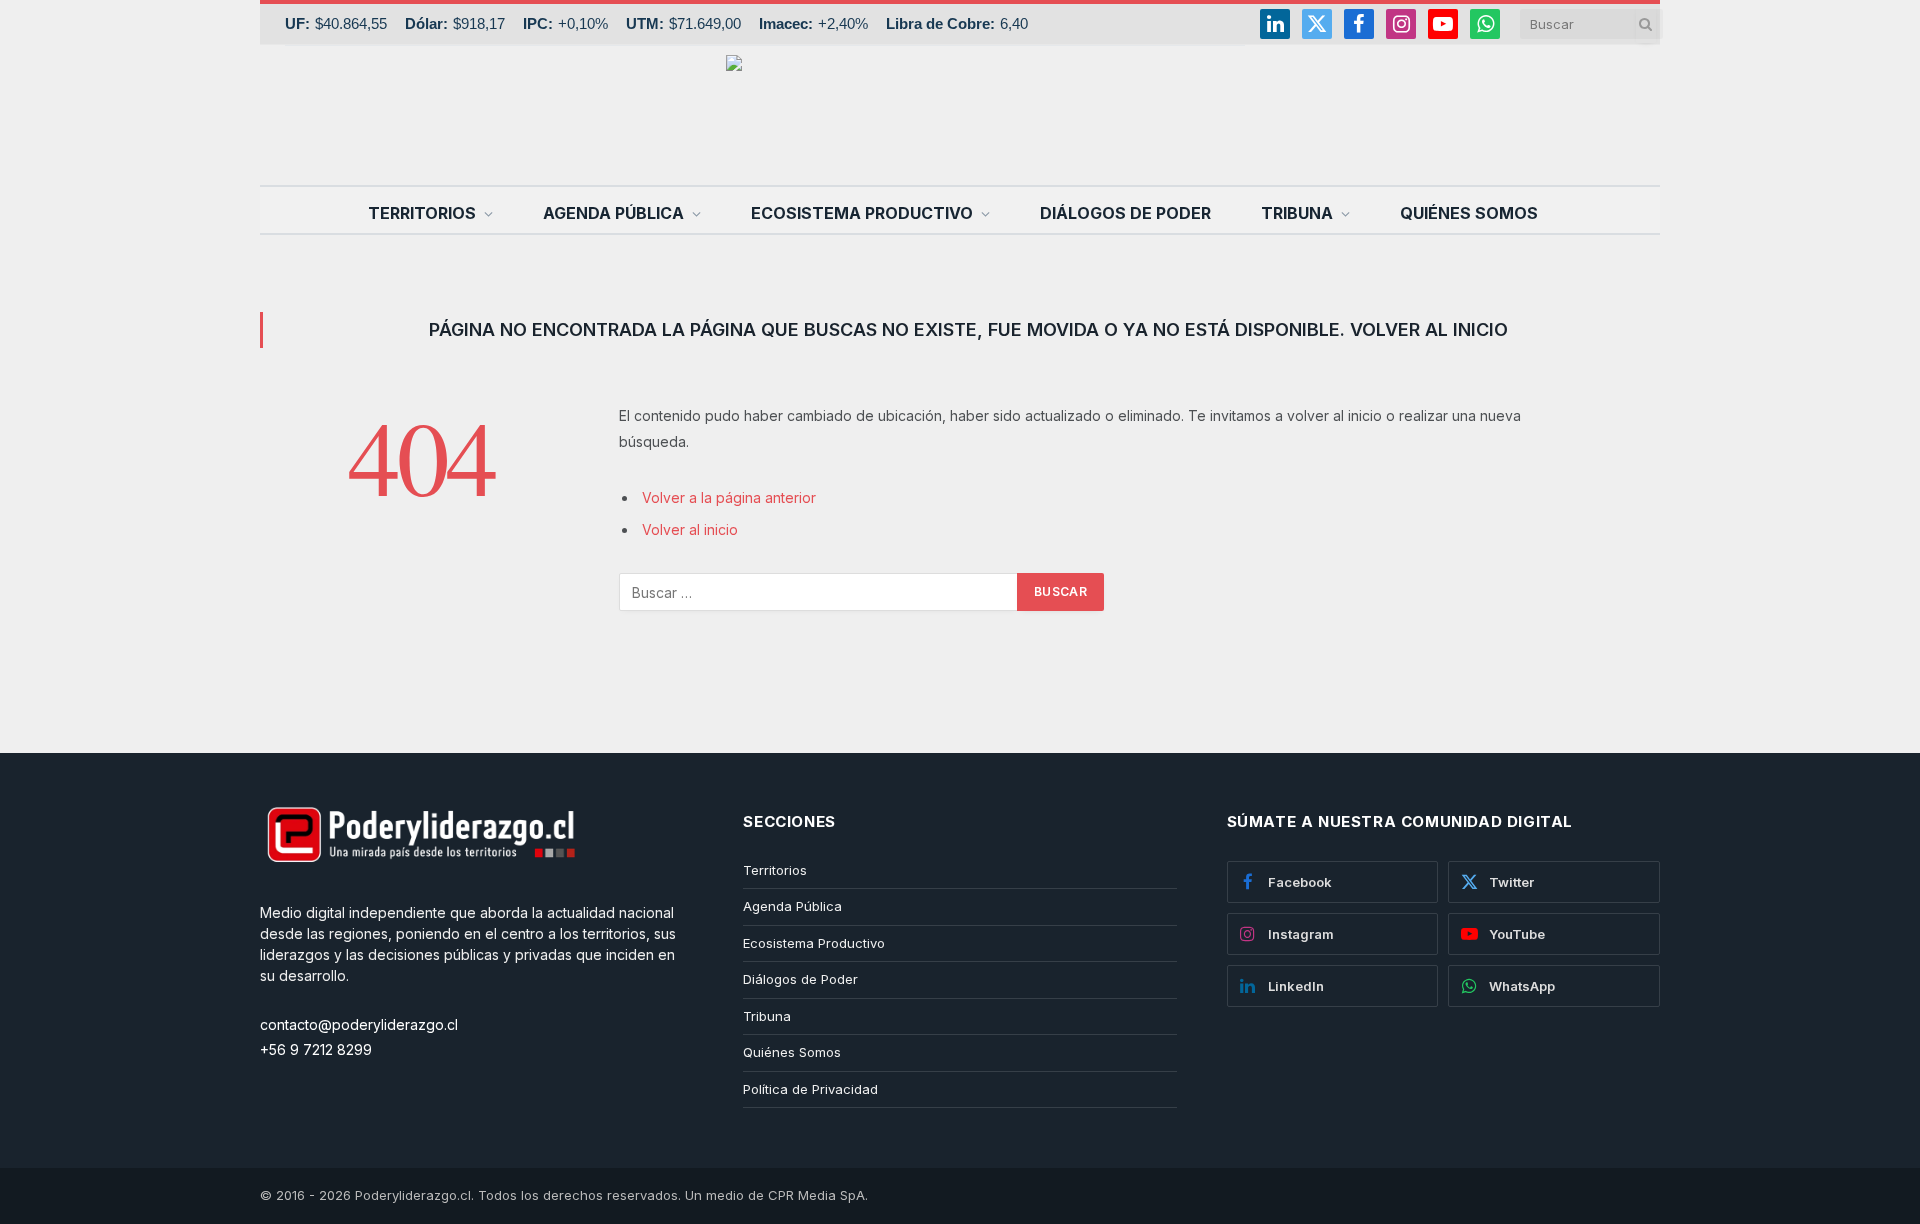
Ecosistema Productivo (862, 213)
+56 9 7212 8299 (316, 1049)
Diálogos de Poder (1125, 213)
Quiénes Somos (1469, 213)
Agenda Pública (613, 213)
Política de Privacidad (810, 1089)
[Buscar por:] (819, 592)
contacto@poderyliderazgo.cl (359, 1024)
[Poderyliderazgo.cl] (420, 891)
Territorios (422, 213)
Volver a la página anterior (729, 497)
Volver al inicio (690, 529)
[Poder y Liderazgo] (960, 115)
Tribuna (1297, 213)
